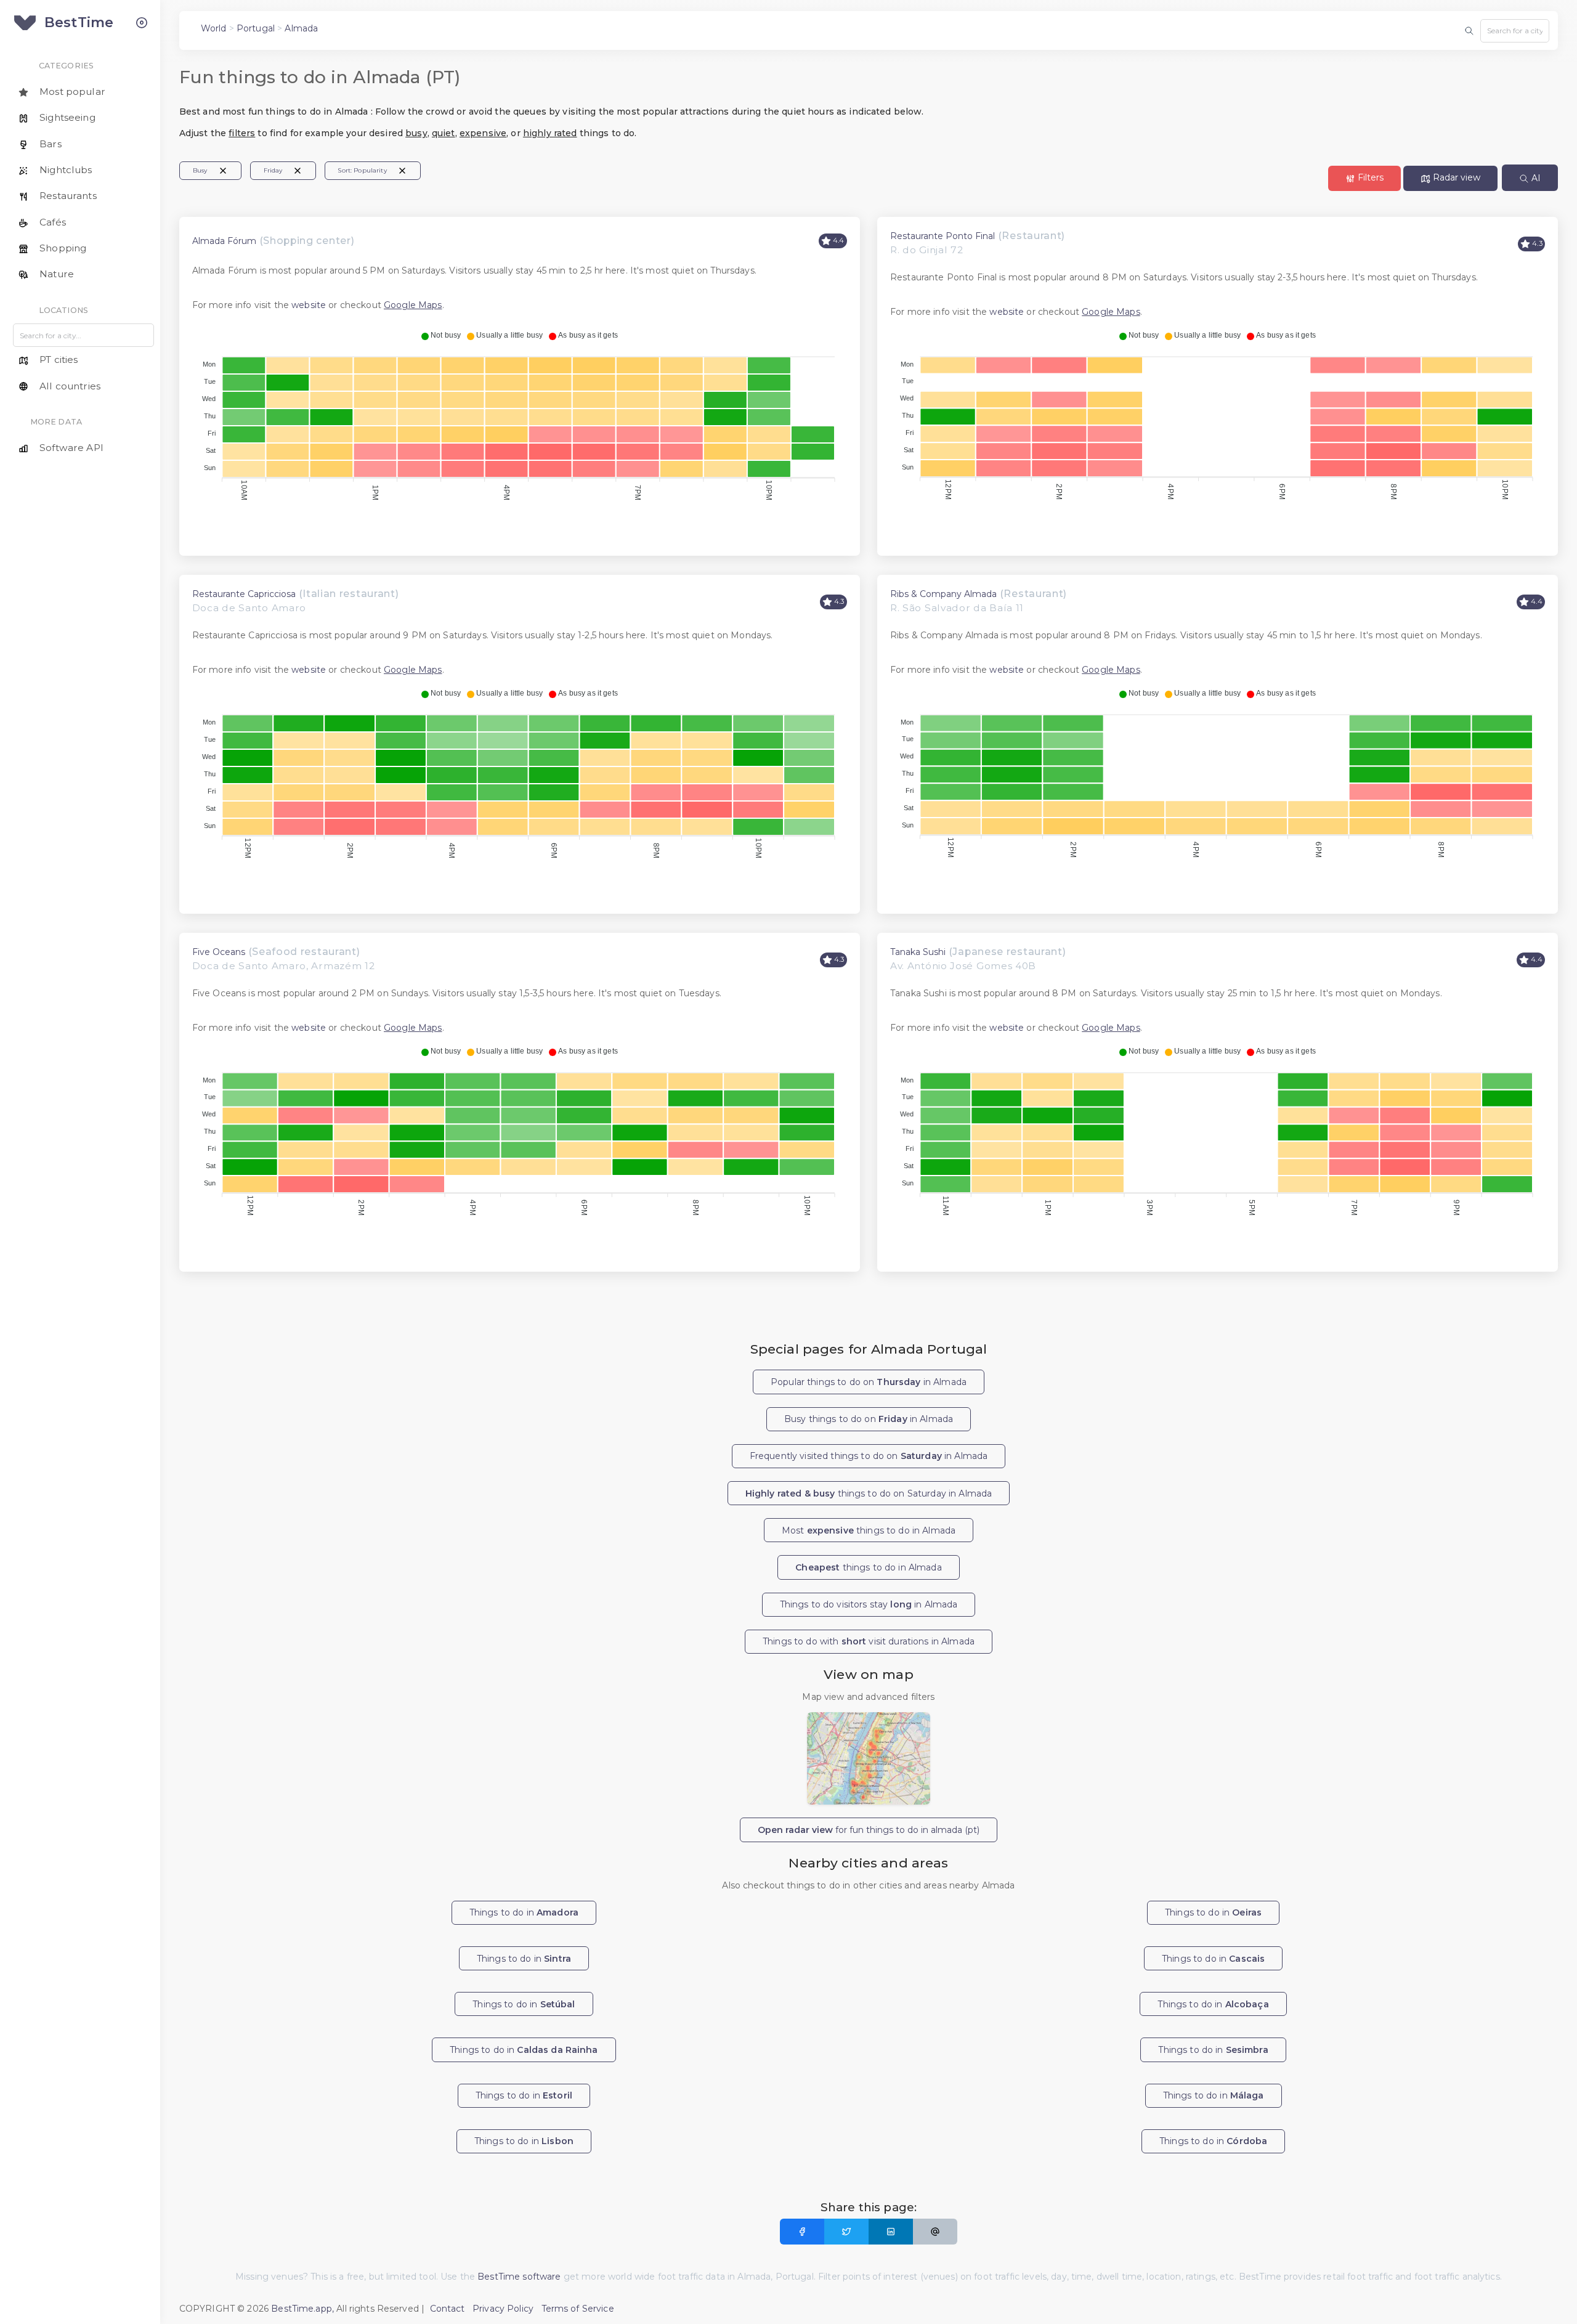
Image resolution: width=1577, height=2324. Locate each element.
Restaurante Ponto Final (943, 236)
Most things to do (869, 1530)
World (214, 28)
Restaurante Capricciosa (244, 594)
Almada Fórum (224, 241)
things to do (868, 1567)
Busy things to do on (869, 1419)
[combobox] (1515, 31)
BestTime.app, (302, 2309)
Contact (448, 2309)
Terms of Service (578, 2309)
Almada (301, 28)
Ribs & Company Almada (943, 594)
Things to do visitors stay (869, 1604)
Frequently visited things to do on (869, 1456)
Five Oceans (219, 952)
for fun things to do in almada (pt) (869, 1830)
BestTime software (519, 2277)
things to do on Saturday (869, 1493)
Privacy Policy (503, 2309)
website (309, 305)
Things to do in (524, 1912)
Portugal (256, 28)
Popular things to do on (869, 1382)
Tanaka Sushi (918, 952)
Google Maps (413, 305)
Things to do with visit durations (869, 1641)
